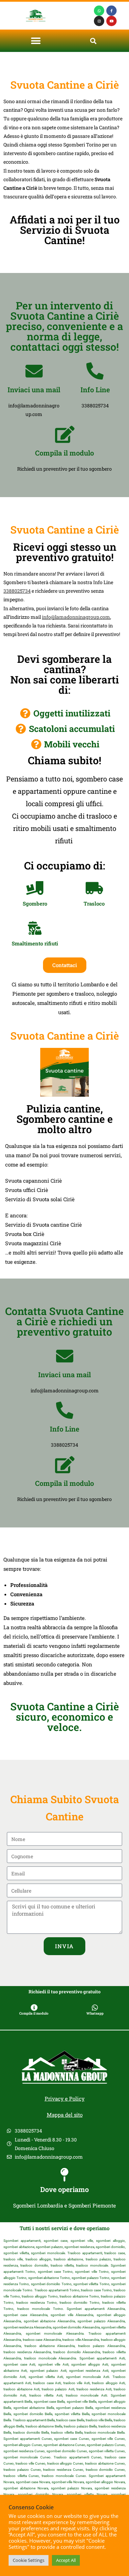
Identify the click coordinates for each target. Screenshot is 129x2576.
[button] (36, 41)
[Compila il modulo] (65, 434)
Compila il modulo (64, 453)
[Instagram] (99, 21)
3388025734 (17, 591)
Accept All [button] (66, 2560)
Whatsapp (95, 2013)
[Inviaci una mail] (34, 371)
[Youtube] (111, 21)
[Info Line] (95, 371)
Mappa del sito (65, 2115)
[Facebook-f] (111, 11)
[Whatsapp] (99, 11)
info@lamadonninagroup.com (76, 617)
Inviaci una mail (34, 390)
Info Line (95, 390)
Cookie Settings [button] (29, 2560)
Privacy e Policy (65, 2098)
